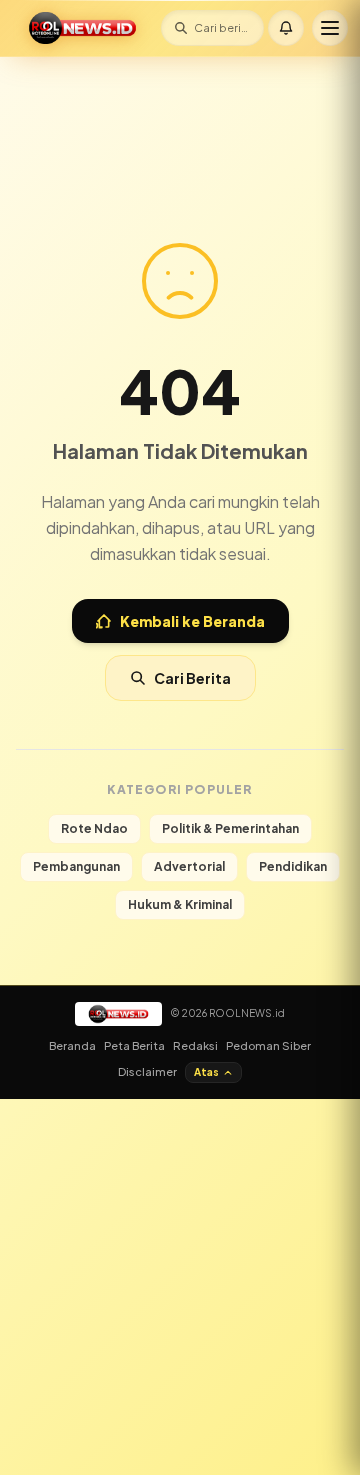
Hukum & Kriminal (180, 904)
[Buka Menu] (330, 28)
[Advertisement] (180, 115)
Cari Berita (192, 678)
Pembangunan (76, 866)
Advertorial (189, 866)
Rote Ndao (94, 828)
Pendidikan (293, 866)
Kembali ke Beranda (192, 621)
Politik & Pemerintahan (230, 828)
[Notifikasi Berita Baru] (286, 28)
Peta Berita (134, 1045)
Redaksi (195, 1045)
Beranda (72, 1045)
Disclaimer (147, 1071)
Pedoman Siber (268, 1045)
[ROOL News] (82, 28)
